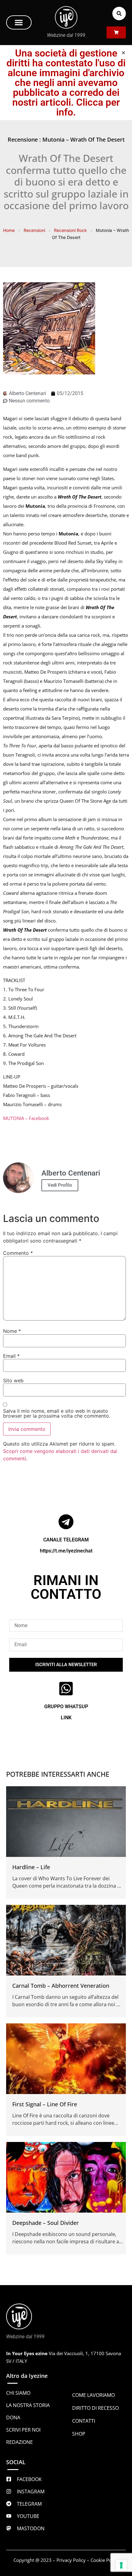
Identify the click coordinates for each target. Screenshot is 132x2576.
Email (11, 1356)
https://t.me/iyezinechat (66, 1551)
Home (9, 230)
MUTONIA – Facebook (26, 1118)
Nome (12, 1331)
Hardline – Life (31, 1867)
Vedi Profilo (60, 1185)
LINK (66, 1718)
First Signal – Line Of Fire (45, 2104)
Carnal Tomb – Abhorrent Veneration (61, 1986)
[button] (19, 22)
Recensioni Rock (70, 230)
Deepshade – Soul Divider (46, 2223)
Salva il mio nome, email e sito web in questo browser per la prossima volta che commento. (57, 1413)
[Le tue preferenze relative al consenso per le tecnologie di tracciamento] (121, 2565)
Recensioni (34, 230)
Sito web (13, 1380)
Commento (18, 1253)
